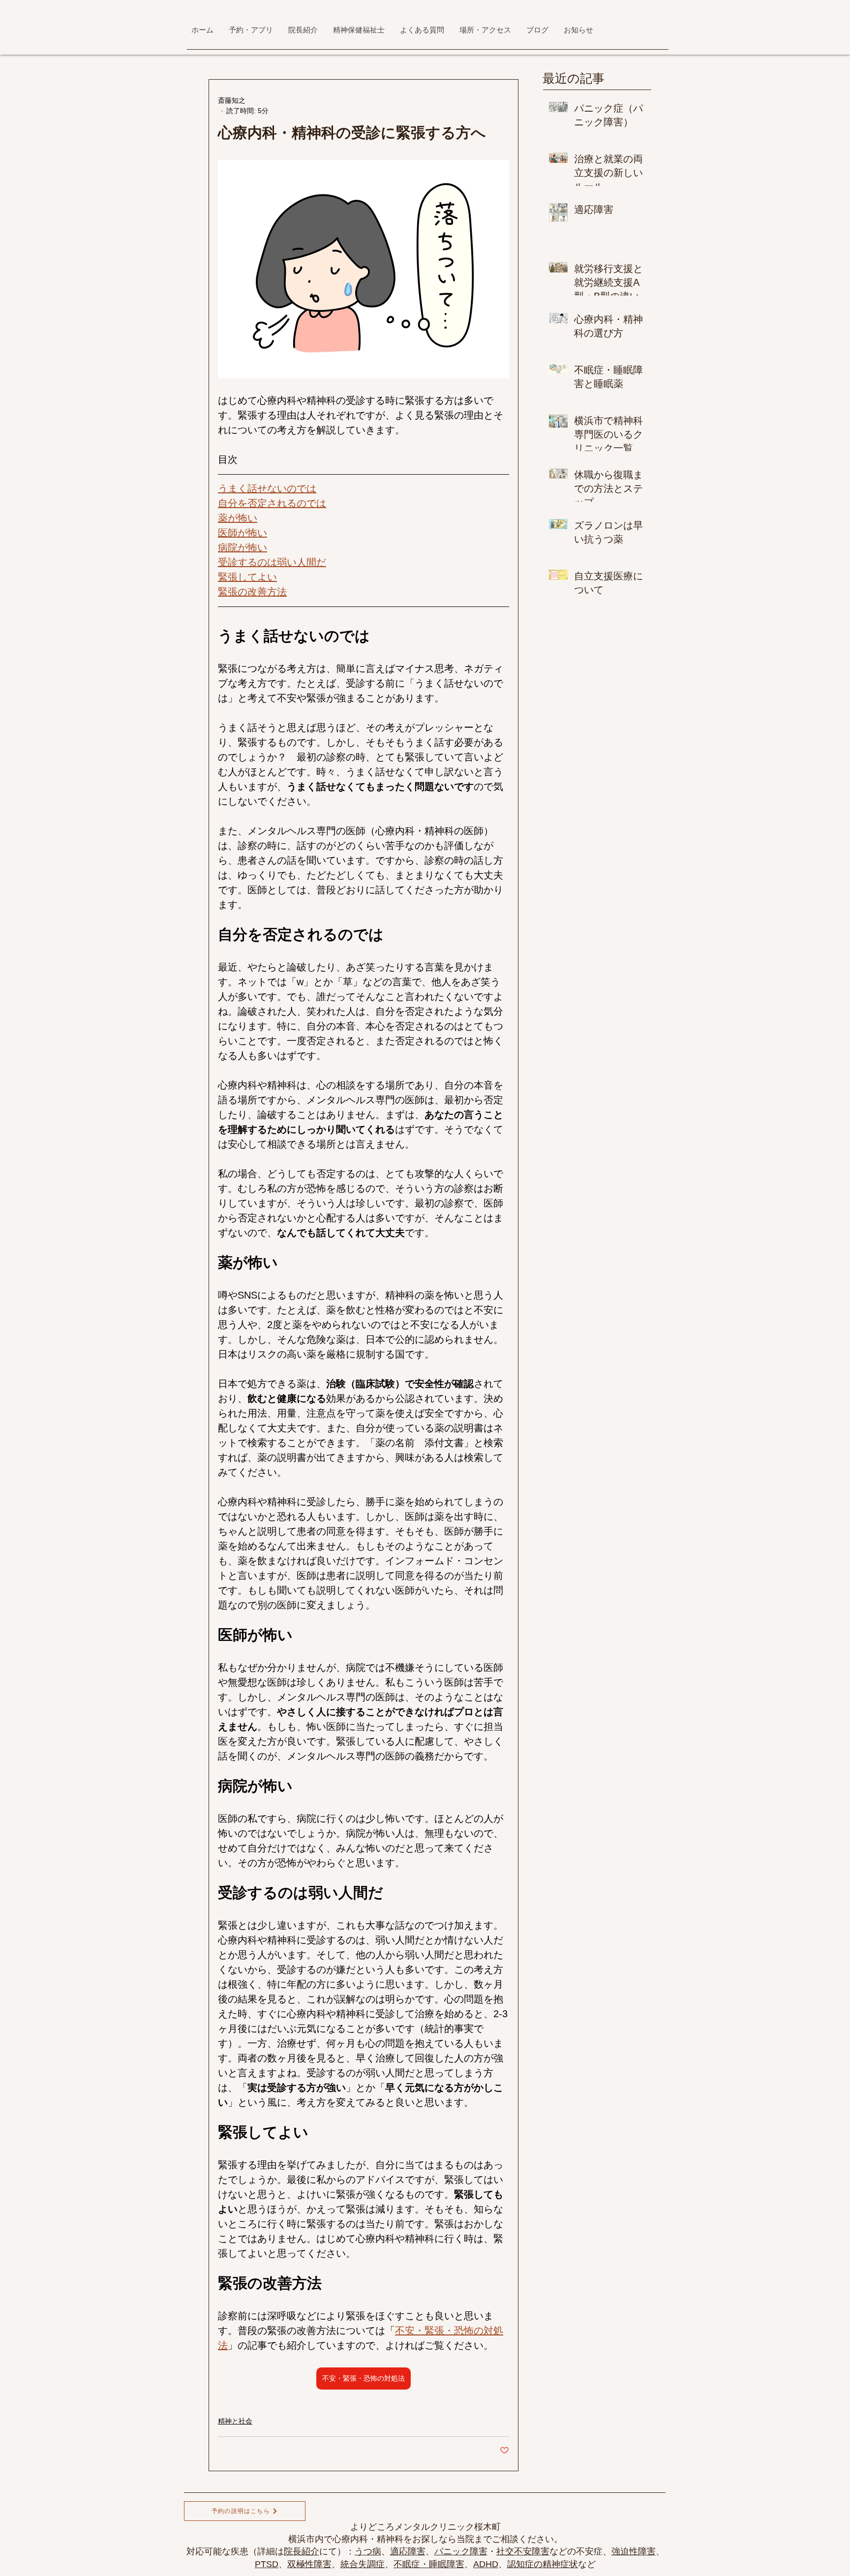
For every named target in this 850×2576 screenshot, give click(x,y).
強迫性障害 (634, 2551)
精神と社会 (235, 2421)
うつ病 (368, 2551)
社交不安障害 (523, 2551)
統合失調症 (363, 2564)
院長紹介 (302, 2551)
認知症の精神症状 (543, 2564)
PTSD (267, 2564)
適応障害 (408, 2551)
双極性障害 (309, 2564)
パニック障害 (461, 2551)
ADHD (486, 2564)
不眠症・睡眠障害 (429, 2564)
